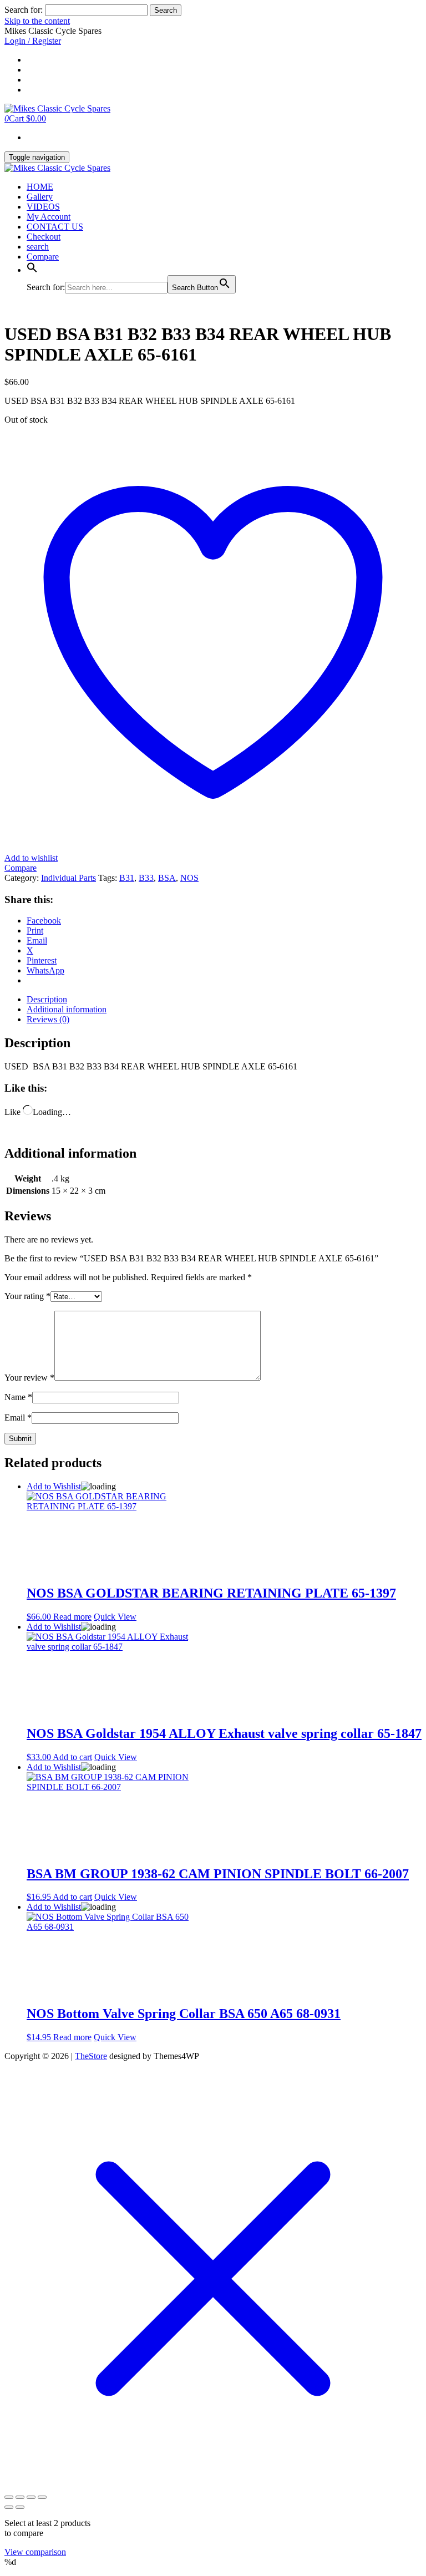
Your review (29, 1378)
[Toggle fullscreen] (20, 2497)
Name (18, 1397)
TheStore (91, 2056)
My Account (49, 217)
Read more (72, 1617)
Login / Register (33, 41)
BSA (167, 878)
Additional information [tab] (67, 1009)
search (38, 247)
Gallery (40, 197)
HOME (40, 187)
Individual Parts (69, 878)
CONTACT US (55, 227)
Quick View (115, 1617)
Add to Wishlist (54, 1486)
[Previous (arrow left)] (9, 2507)
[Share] (31, 2497)
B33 (146, 878)
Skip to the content (37, 21)
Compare (43, 257)
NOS (189, 878)
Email (18, 1418)
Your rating (27, 1296)
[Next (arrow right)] (20, 2507)
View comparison (35, 2552)
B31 (127, 878)
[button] (32, 270)
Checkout (44, 237)
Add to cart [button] (72, 1757)
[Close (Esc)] (42, 2497)
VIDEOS (43, 207)
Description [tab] (47, 999)
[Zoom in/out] (9, 2497)
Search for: (24, 10)
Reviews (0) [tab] (48, 1019)
